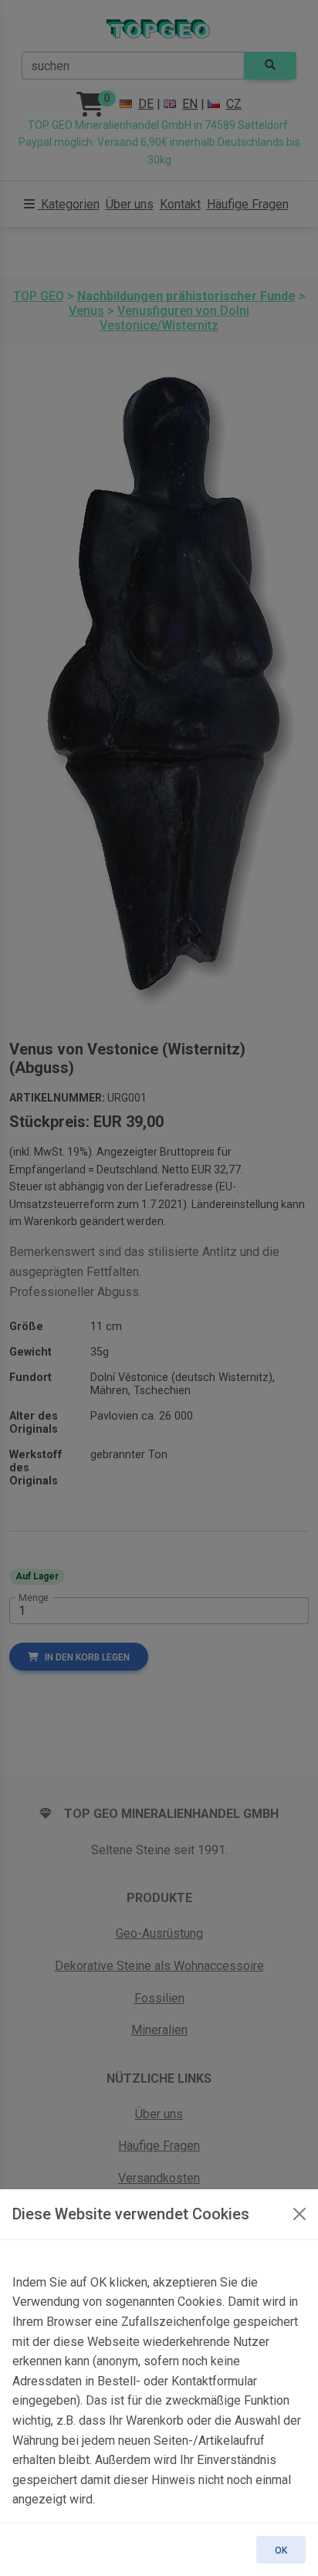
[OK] (299, 2214)
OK (281, 2551)
